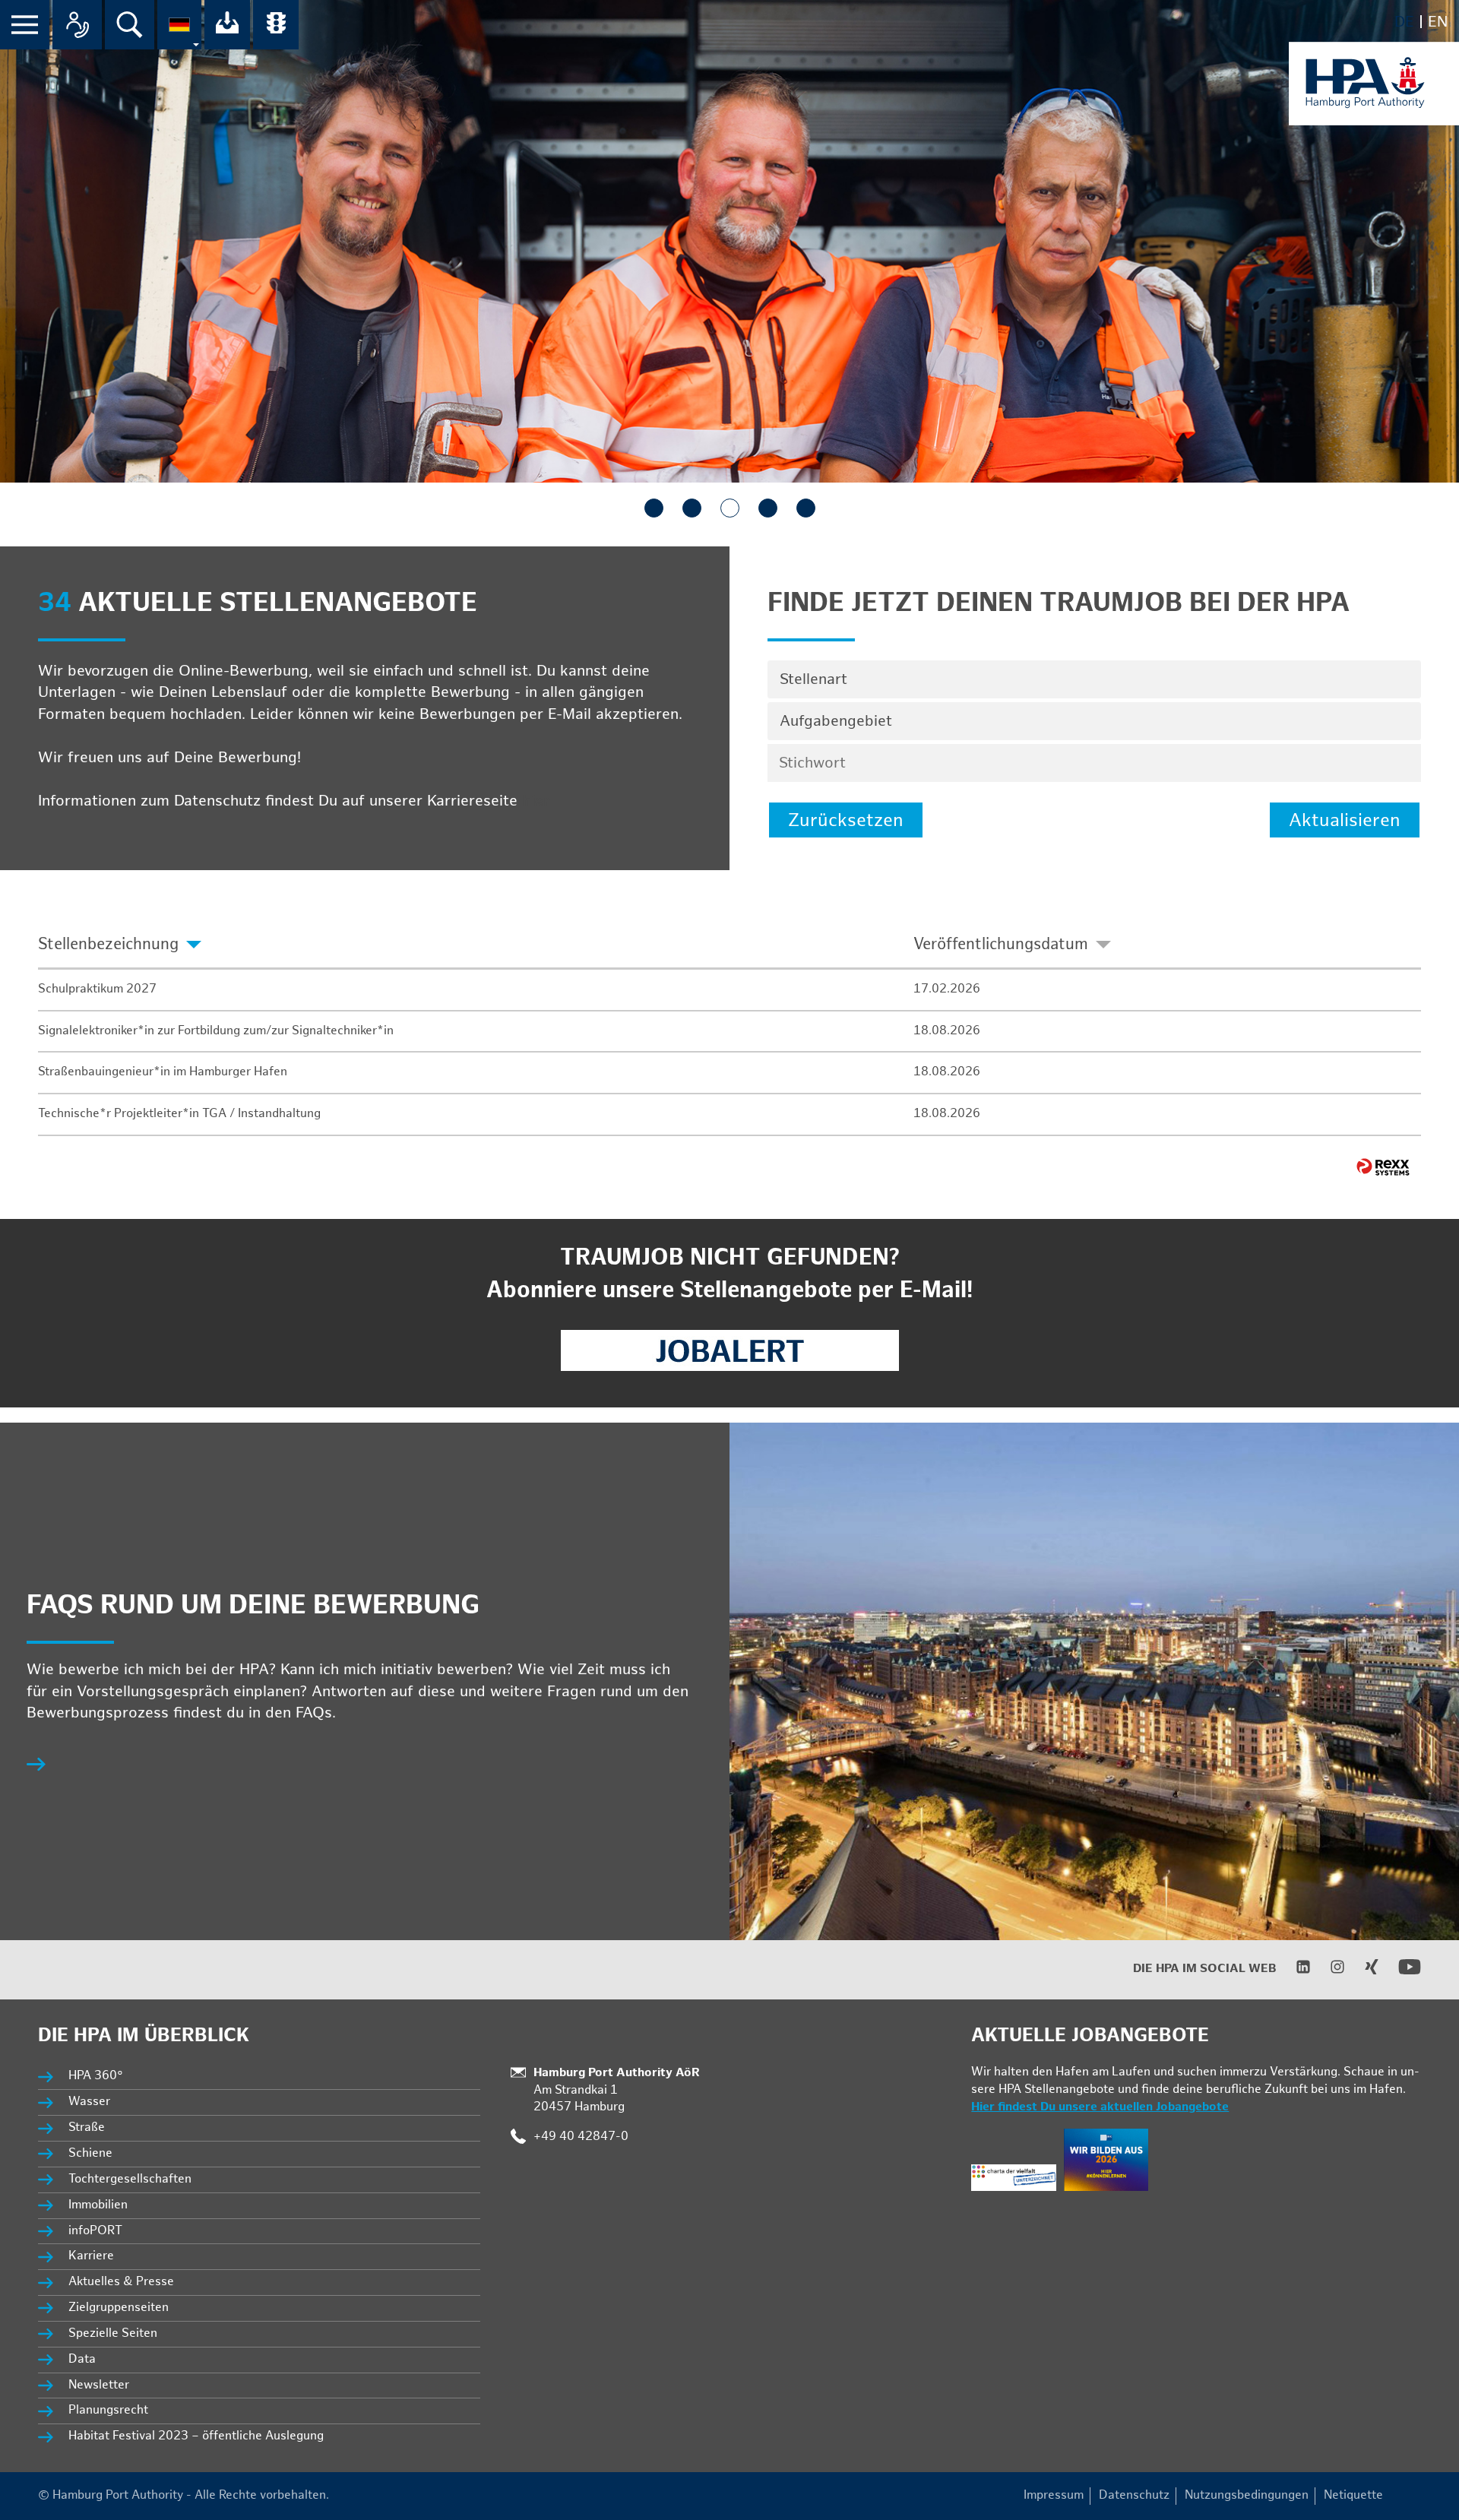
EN (1438, 22)
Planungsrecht (108, 2410)
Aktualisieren (1345, 820)
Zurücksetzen (846, 820)
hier (536, 801)
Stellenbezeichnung (108, 944)
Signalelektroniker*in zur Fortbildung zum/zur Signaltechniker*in (216, 1031)
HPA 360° (97, 2076)
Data (82, 2359)
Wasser (89, 2102)
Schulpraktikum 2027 (97, 989)
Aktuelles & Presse (121, 2282)
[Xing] (1362, 1971)
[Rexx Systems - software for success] (1383, 1167)
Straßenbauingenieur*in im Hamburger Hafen (163, 1072)
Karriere (91, 2256)
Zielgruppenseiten (119, 2308)
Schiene (90, 2153)
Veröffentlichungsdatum (1001, 944)
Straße (87, 2127)
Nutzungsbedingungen (1247, 2495)
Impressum (1054, 2495)
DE (1404, 22)
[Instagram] (1328, 1971)
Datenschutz (1134, 2495)
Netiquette (1353, 2495)
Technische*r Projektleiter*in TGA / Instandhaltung (179, 1114)
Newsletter (99, 2385)
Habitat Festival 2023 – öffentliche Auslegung (196, 2436)
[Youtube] (1400, 1975)
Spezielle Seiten (113, 2333)
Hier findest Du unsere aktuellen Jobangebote (1100, 2107)
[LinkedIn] (1294, 1971)
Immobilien (98, 2205)
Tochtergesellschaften (130, 2179)
